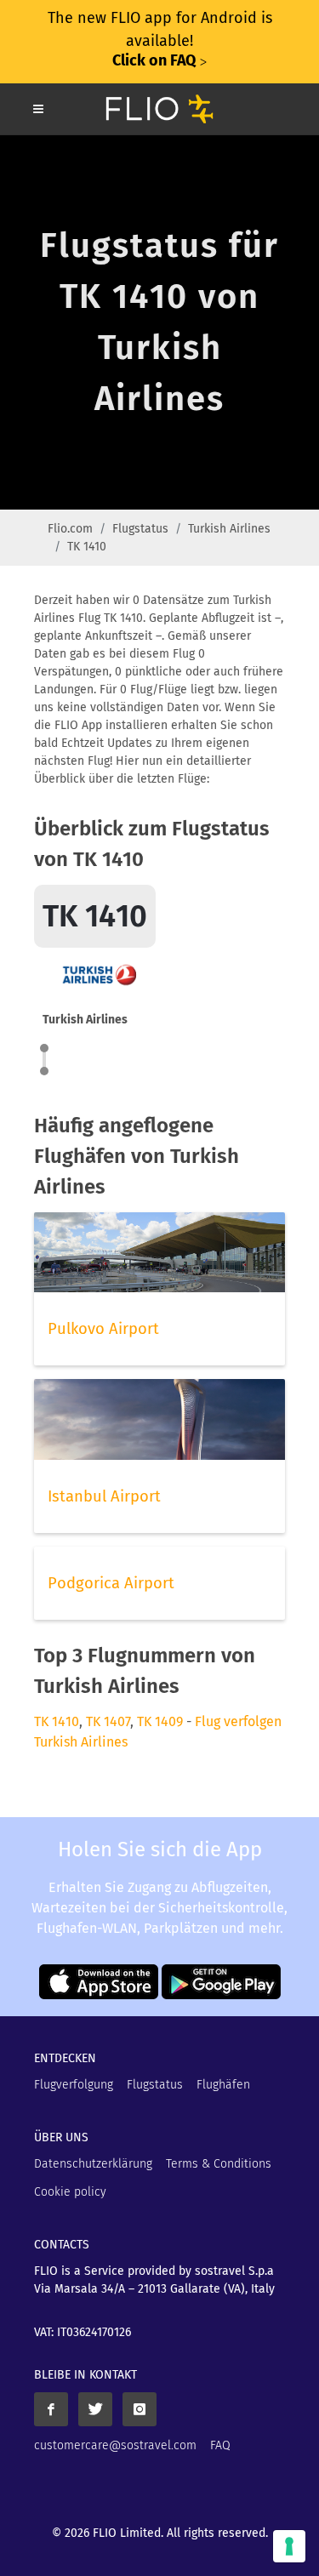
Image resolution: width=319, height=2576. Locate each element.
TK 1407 (108, 1721)
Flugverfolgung (74, 2085)
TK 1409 (160, 1721)
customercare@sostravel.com (115, 2445)
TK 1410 (57, 1721)
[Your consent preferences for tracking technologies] (289, 2546)
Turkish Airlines (229, 529)
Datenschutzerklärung (93, 2164)
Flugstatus (140, 529)
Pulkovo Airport (103, 1329)
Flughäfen (223, 2085)
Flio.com (70, 529)
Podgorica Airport (111, 1583)
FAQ (220, 2445)
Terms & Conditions (219, 2164)
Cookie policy (70, 2192)
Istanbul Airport (104, 1496)
